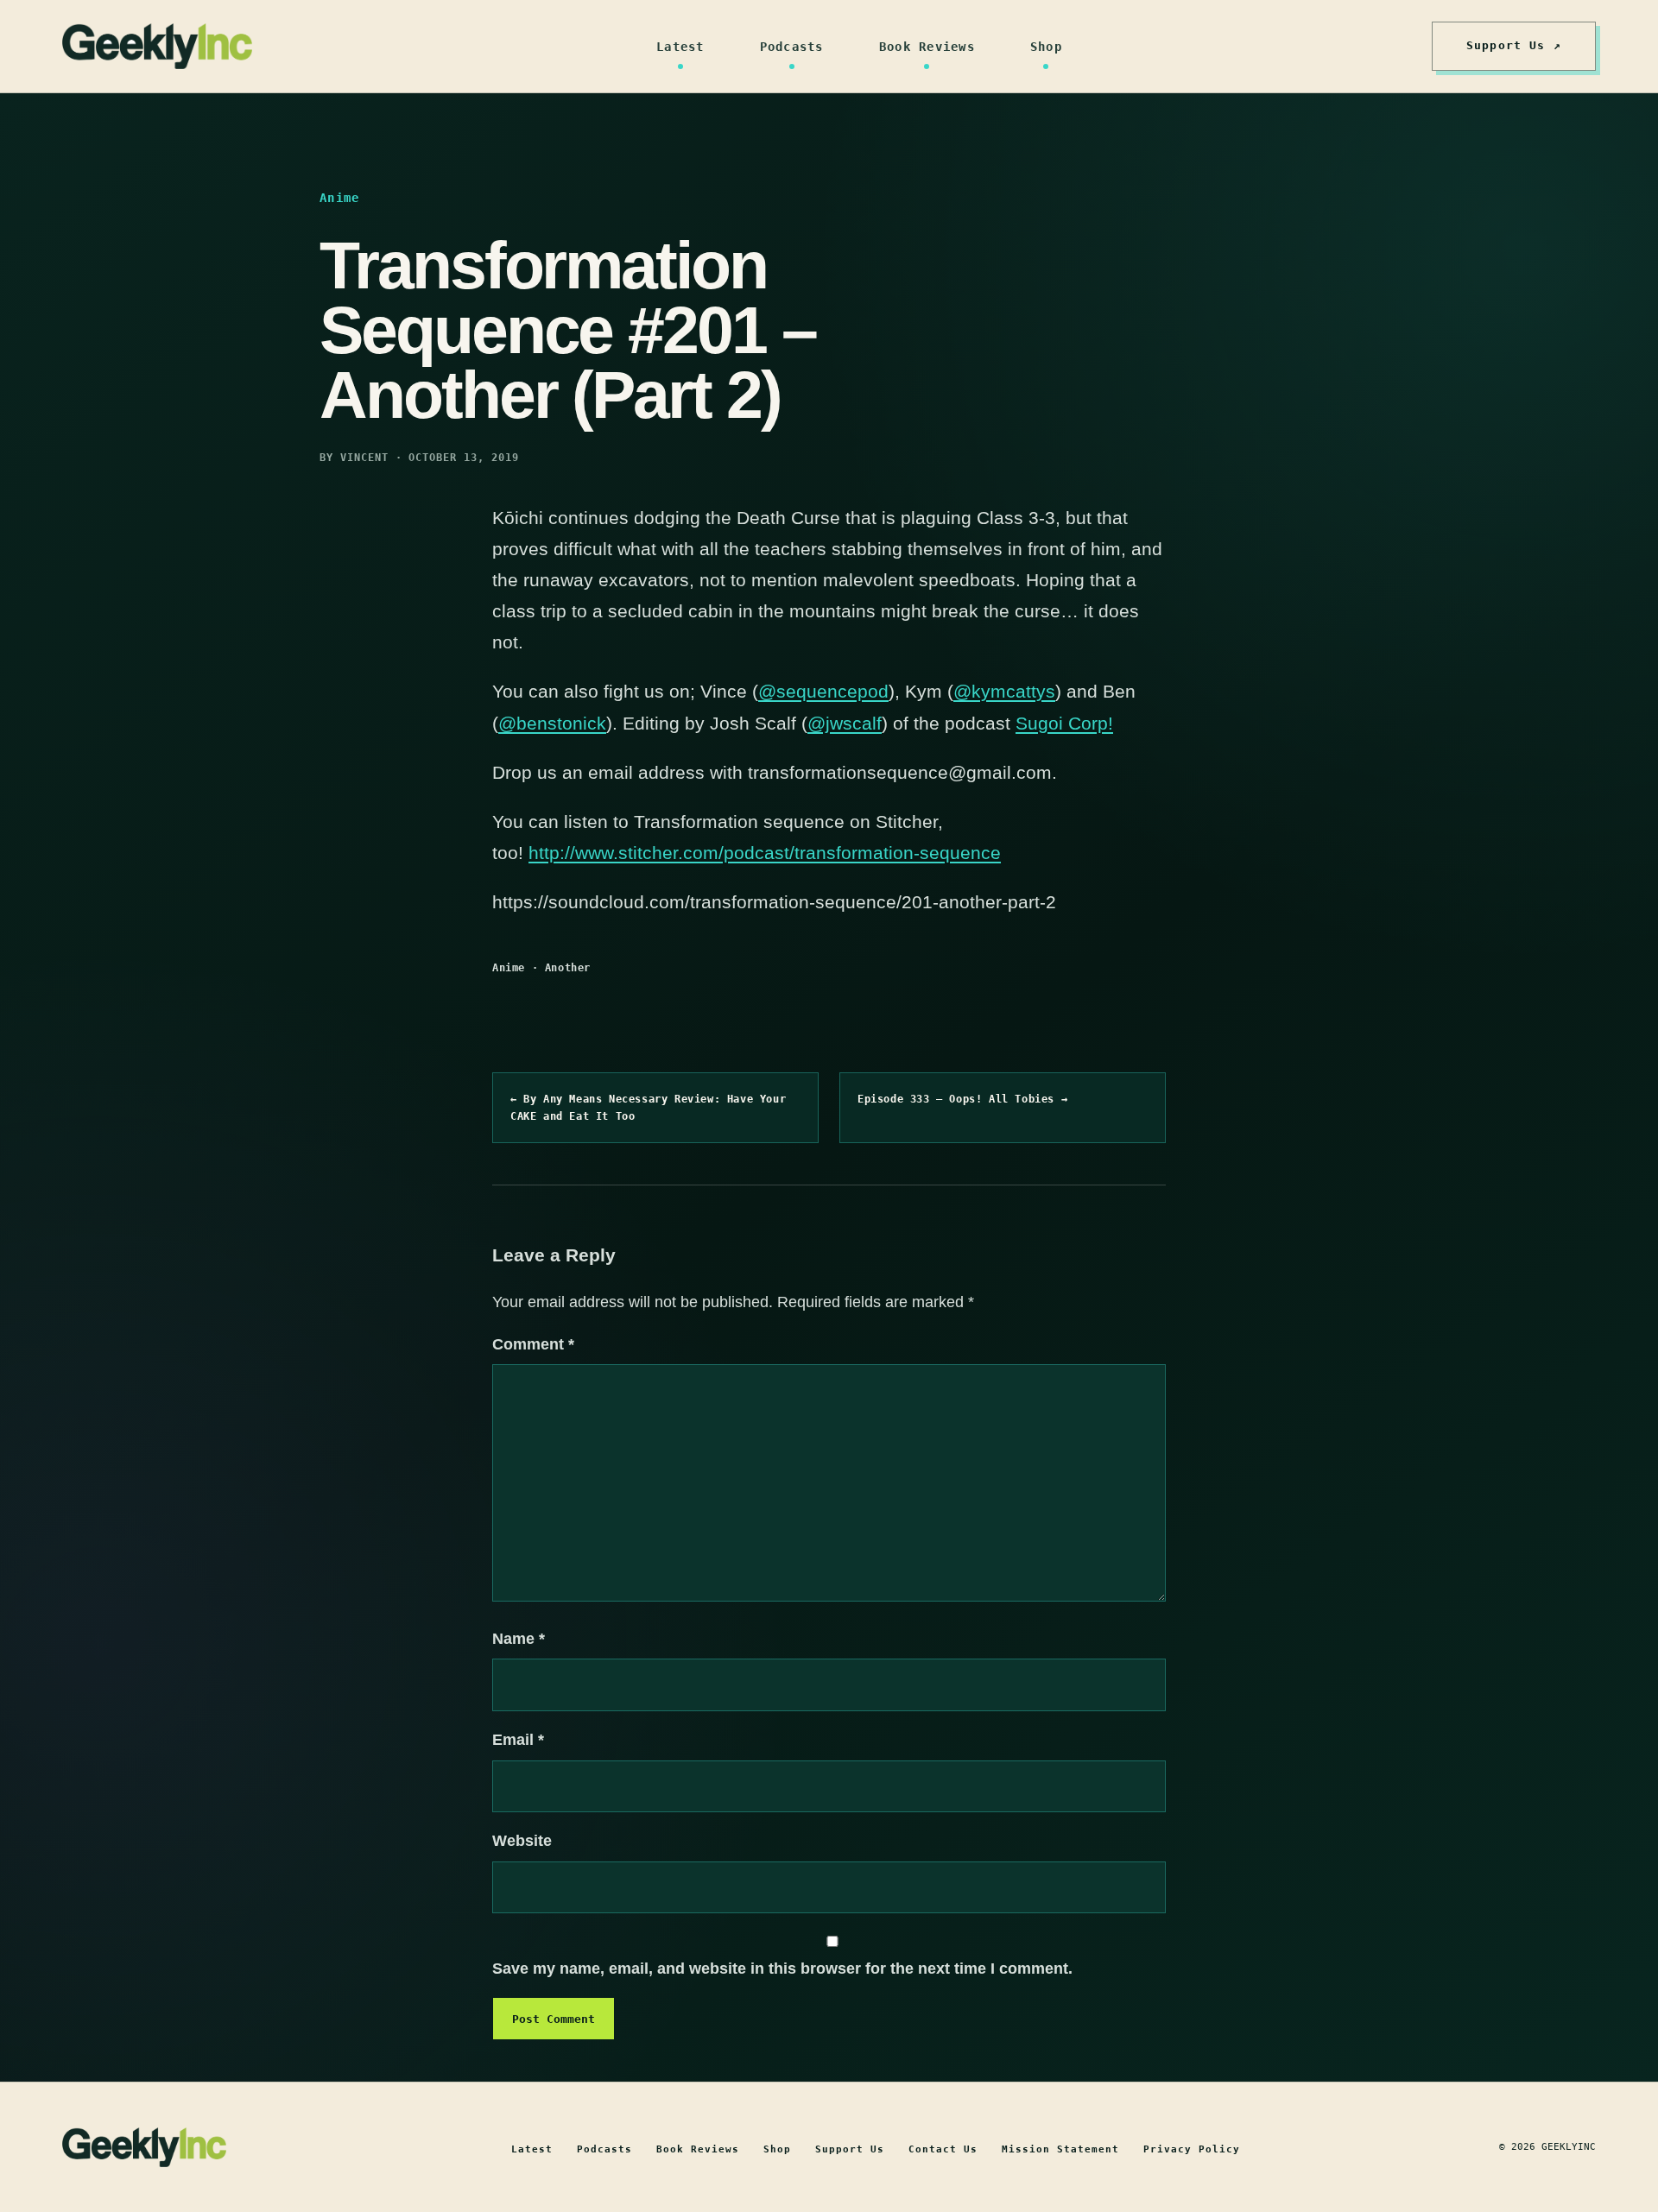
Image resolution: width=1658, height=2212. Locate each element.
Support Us (850, 2149)
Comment (533, 1344)
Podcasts (792, 47)
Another (568, 968)
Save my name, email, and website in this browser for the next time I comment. (782, 1969)
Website (522, 1841)
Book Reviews (927, 47)
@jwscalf (845, 723)
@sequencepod (823, 691)
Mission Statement (1060, 2149)
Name (519, 1639)
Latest (680, 47)
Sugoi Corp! (1064, 723)
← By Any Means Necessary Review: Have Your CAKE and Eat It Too (648, 1108)
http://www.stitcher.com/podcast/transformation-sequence (765, 853)
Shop (1046, 47)
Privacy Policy (1192, 2149)
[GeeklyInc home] (157, 46)
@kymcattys (1004, 691)
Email (518, 1740)
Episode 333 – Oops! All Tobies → (962, 1099)
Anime (509, 968)
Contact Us (943, 2149)
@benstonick (552, 723)
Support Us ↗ (1514, 45)
